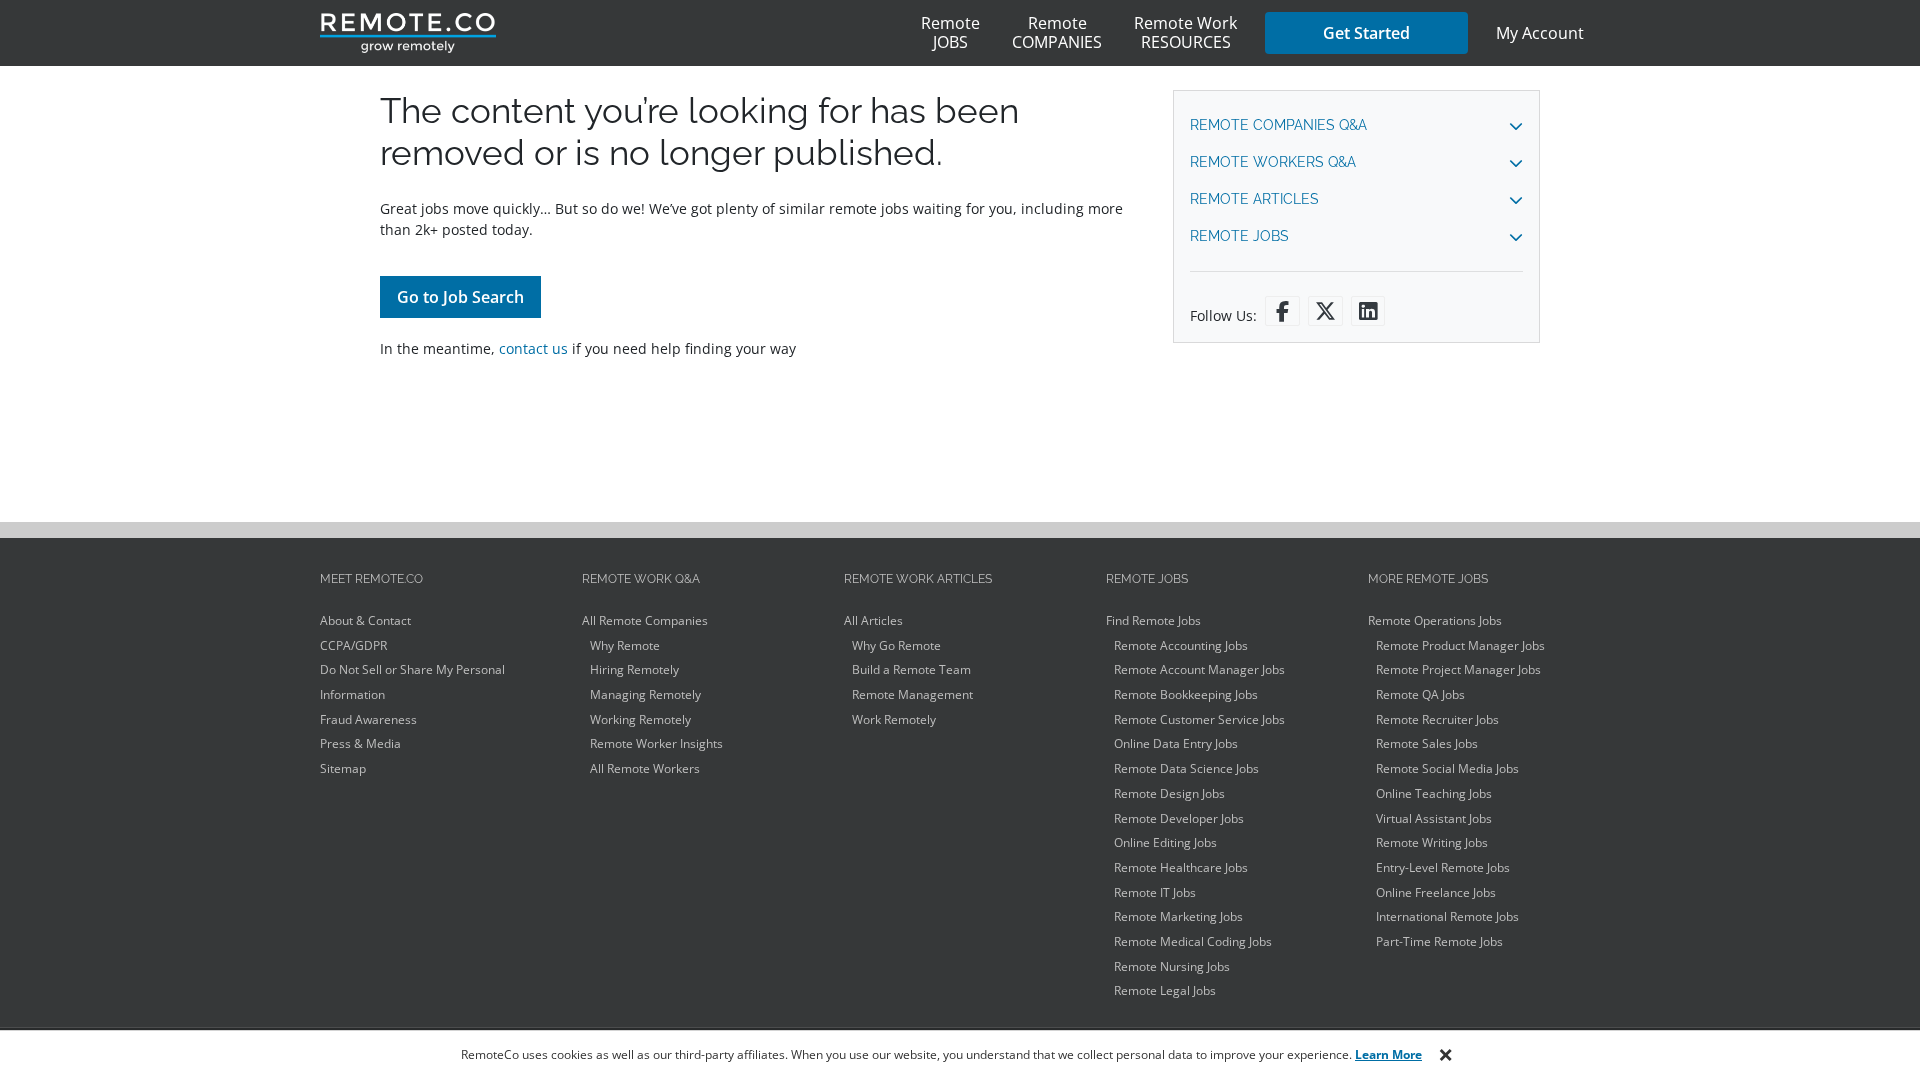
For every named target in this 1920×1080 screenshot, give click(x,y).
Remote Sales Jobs (1427, 743)
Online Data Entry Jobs (1176, 743)
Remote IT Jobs (1155, 892)
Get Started (1366, 33)
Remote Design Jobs (1169, 793)
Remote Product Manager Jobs (1460, 645)
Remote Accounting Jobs (1181, 645)
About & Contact (365, 620)
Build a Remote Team (911, 669)
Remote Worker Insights (656, 743)
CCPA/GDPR (353, 645)
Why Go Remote (896, 645)
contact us (533, 348)
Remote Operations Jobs (1435, 620)
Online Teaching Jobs (1434, 793)
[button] (1356, 125)
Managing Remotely (645, 694)
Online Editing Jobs (1165, 842)
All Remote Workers (645, 768)
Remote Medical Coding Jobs (1193, 941)
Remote (950, 32)
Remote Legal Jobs (1165, 990)
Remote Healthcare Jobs (1181, 867)
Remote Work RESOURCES (1185, 32)
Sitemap (343, 768)
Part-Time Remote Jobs (1439, 941)
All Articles (873, 620)
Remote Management (912, 694)
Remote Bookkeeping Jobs (1186, 694)
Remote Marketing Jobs (1178, 916)
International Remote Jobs (1447, 916)
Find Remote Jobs (1153, 620)
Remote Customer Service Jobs (1199, 719)
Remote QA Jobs (1420, 694)
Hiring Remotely (634, 669)
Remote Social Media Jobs (1447, 768)
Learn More (1388, 1054)
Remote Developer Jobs (1179, 818)
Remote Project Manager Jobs (1458, 669)
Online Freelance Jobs (1436, 892)
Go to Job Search (460, 297)
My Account (1540, 33)
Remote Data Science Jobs (1186, 768)
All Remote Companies (645, 620)
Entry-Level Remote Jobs (1443, 867)
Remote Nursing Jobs (1172, 966)
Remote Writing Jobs (1432, 842)
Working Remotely (640, 719)
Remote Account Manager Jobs (1199, 669)
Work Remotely (894, 719)
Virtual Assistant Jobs (1434, 818)
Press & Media (360, 743)
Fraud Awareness (368, 719)
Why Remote (625, 645)
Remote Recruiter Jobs (1437, 719)
